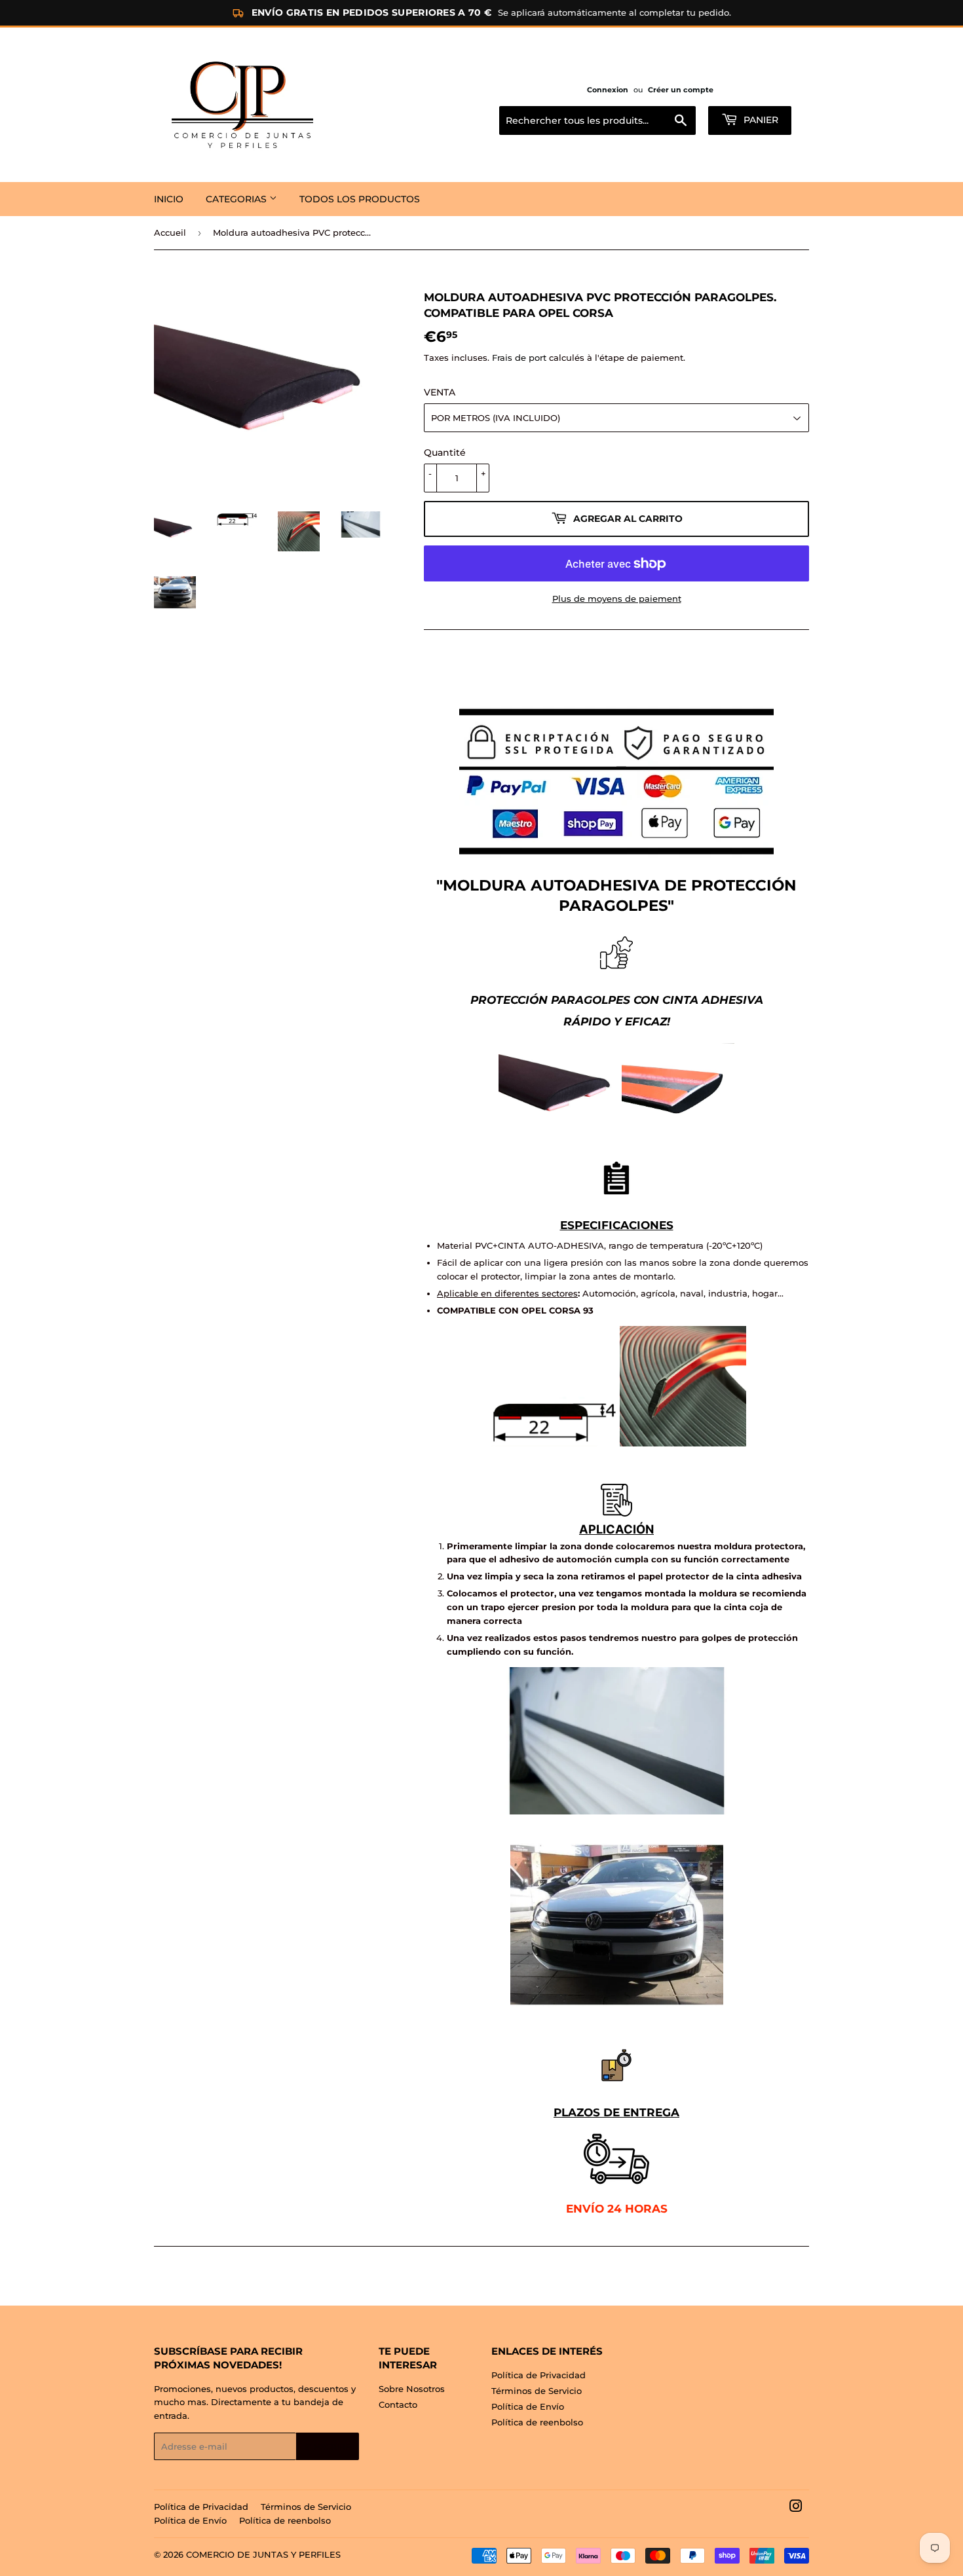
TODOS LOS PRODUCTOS (360, 199)
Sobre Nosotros (412, 2389)
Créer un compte (681, 90)
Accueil (170, 232)
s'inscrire (328, 2447)
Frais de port (519, 358)
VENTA (440, 392)
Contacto (398, 2404)
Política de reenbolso (537, 2422)
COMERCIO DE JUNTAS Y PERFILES (263, 2554)
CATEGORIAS (237, 199)
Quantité (445, 452)
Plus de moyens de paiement (617, 598)
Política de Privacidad (538, 2375)
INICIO (169, 199)
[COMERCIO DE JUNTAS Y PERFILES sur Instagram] (796, 2508)
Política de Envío (528, 2406)
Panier (760, 120)
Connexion (608, 90)
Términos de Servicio (537, 2391)
